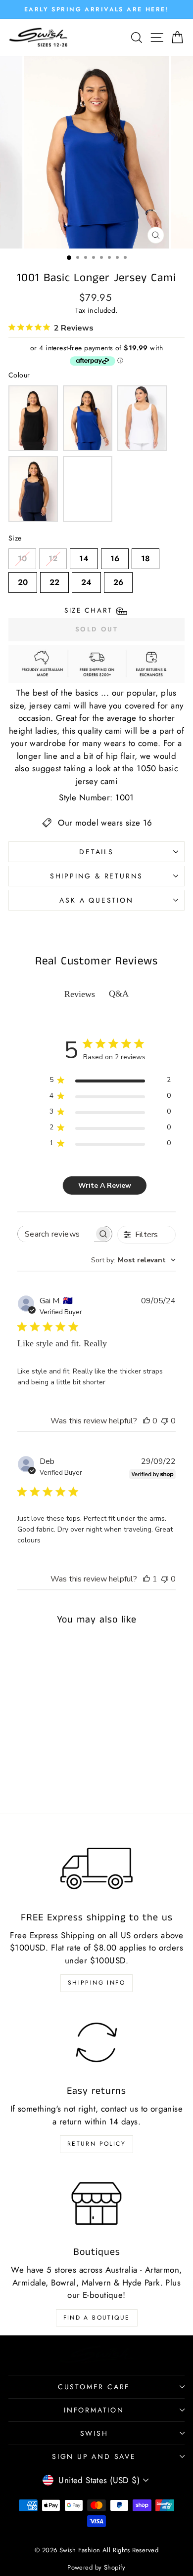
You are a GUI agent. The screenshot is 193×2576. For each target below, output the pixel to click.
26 (118, 580)
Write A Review (105, 1185)
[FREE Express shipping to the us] (96, 1869)
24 (86, 580)
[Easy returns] (96, 2042)
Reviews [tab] (80, 994)
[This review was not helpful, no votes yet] (165, 1421)
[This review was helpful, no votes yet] (146, 1421)
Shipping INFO (96, 1983)
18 (145, 556)
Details (96, 852)
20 (23, 580)
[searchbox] (56, 1234)
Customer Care (94, 2387)
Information (94, 2410)
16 (115, 556)
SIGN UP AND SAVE (94, 2456)
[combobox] (133, 1260)
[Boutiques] (96, 2203)
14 (84, 556)
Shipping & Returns (96, 876)
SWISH (94, 2433)
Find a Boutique (97, 2318)
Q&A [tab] (119, 994)
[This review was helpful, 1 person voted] (146, 1579)
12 (53, 556)
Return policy (96, 2144)
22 (54, 580)
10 (22, 556)
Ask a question (96, 900)
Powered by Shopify (96, 2567)
